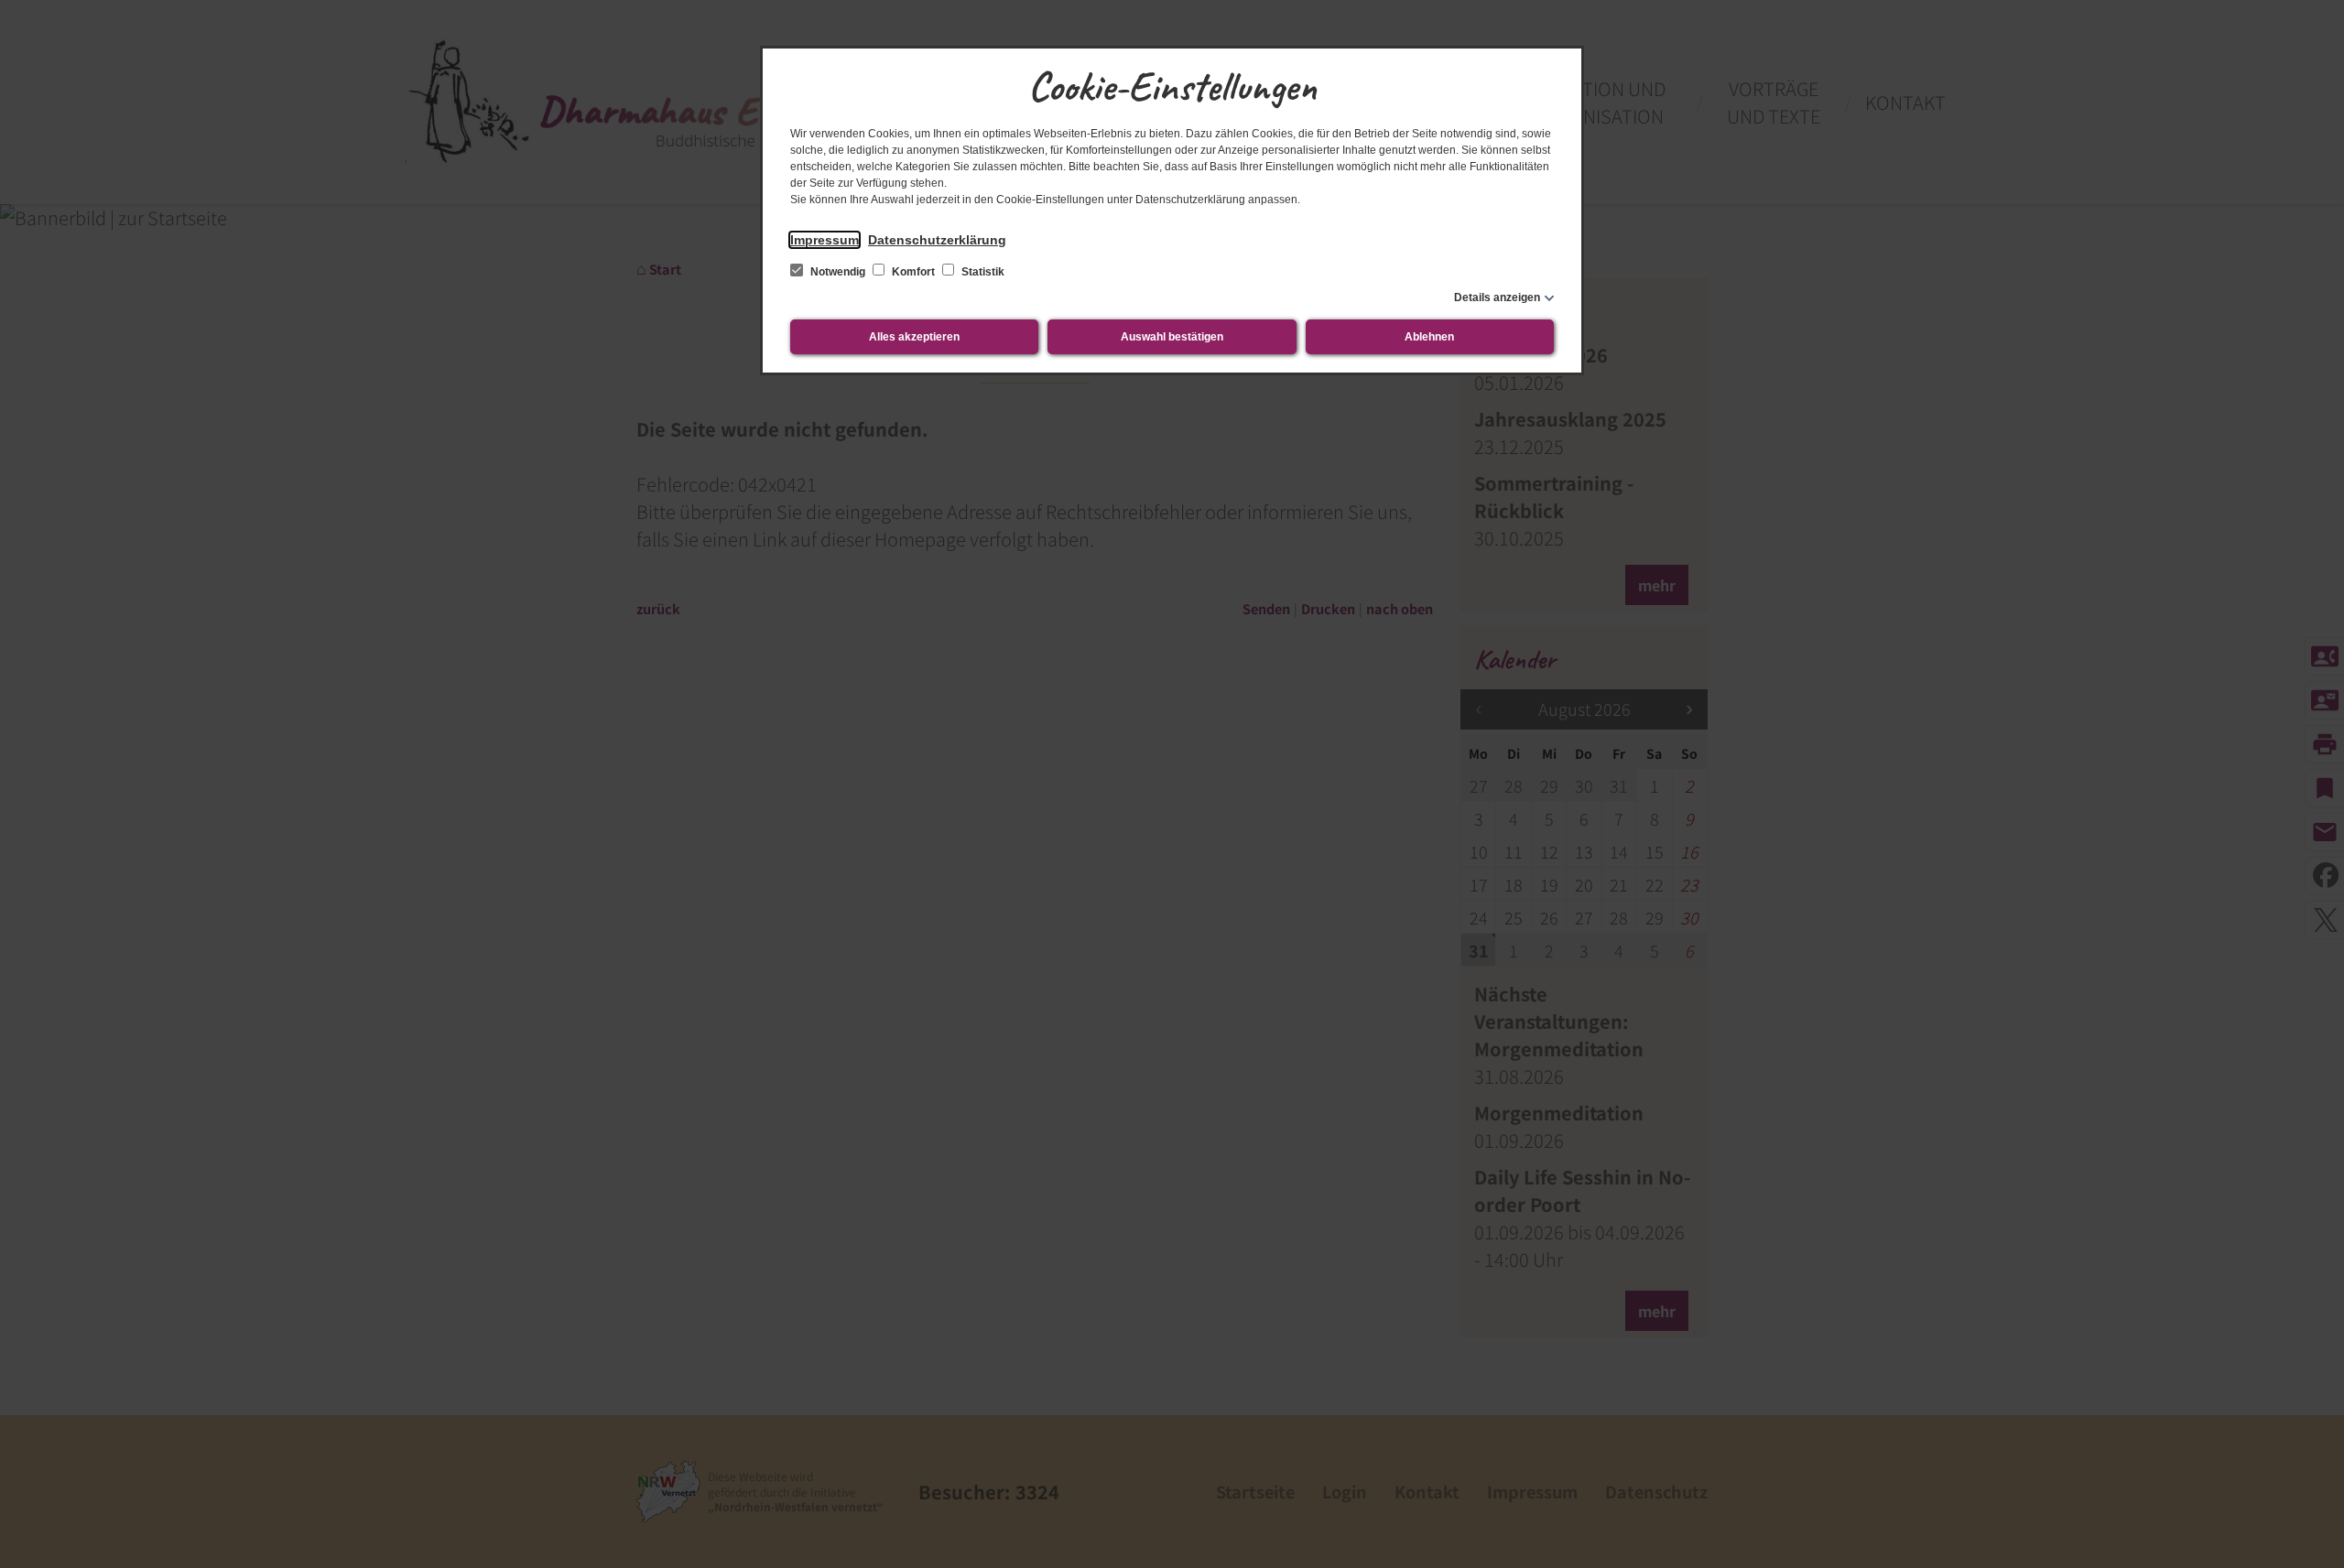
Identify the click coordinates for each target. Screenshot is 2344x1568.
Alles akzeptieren (914, 337)
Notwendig (838, 272)
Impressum (825, 240)
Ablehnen (1429, 337)
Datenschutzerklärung (937, 240)
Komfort (913, 272)
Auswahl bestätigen (1172, 337)
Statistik (982, 272)
